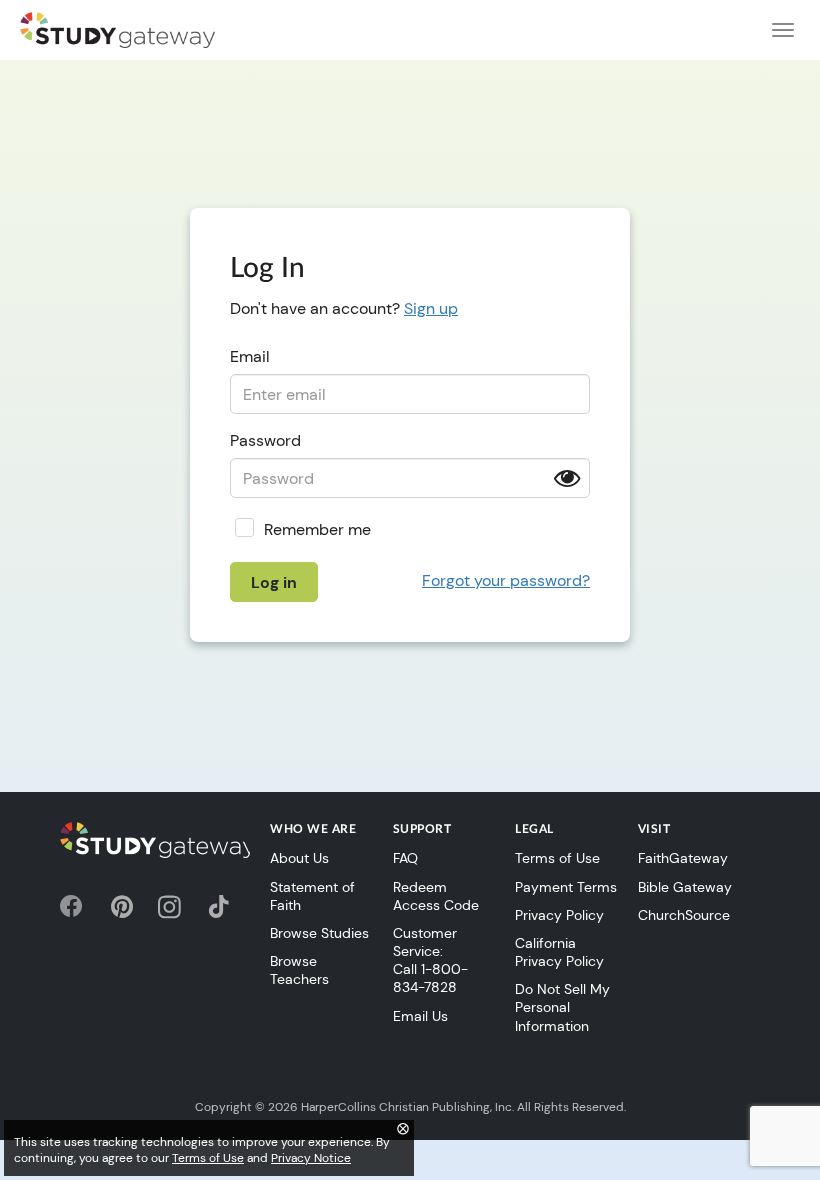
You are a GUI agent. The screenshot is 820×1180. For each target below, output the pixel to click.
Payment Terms (566, 887)
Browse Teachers (299, 970)
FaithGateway (683, 858)
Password (265, 440)
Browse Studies (319, 933)
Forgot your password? (506, 580)
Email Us (420, 1016)
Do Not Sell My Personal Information (562, 1007)
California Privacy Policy (559, 952)
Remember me (317, 529)
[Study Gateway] (117, 30)
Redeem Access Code (436, 896)
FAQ (405, 858)
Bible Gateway (685, 887)
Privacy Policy (559, 915)
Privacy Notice (311, 1158)
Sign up (431, 308)
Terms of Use (557, 858)
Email (250, 356)
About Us (299, 858)
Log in (274, 582)
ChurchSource (684, 915)
